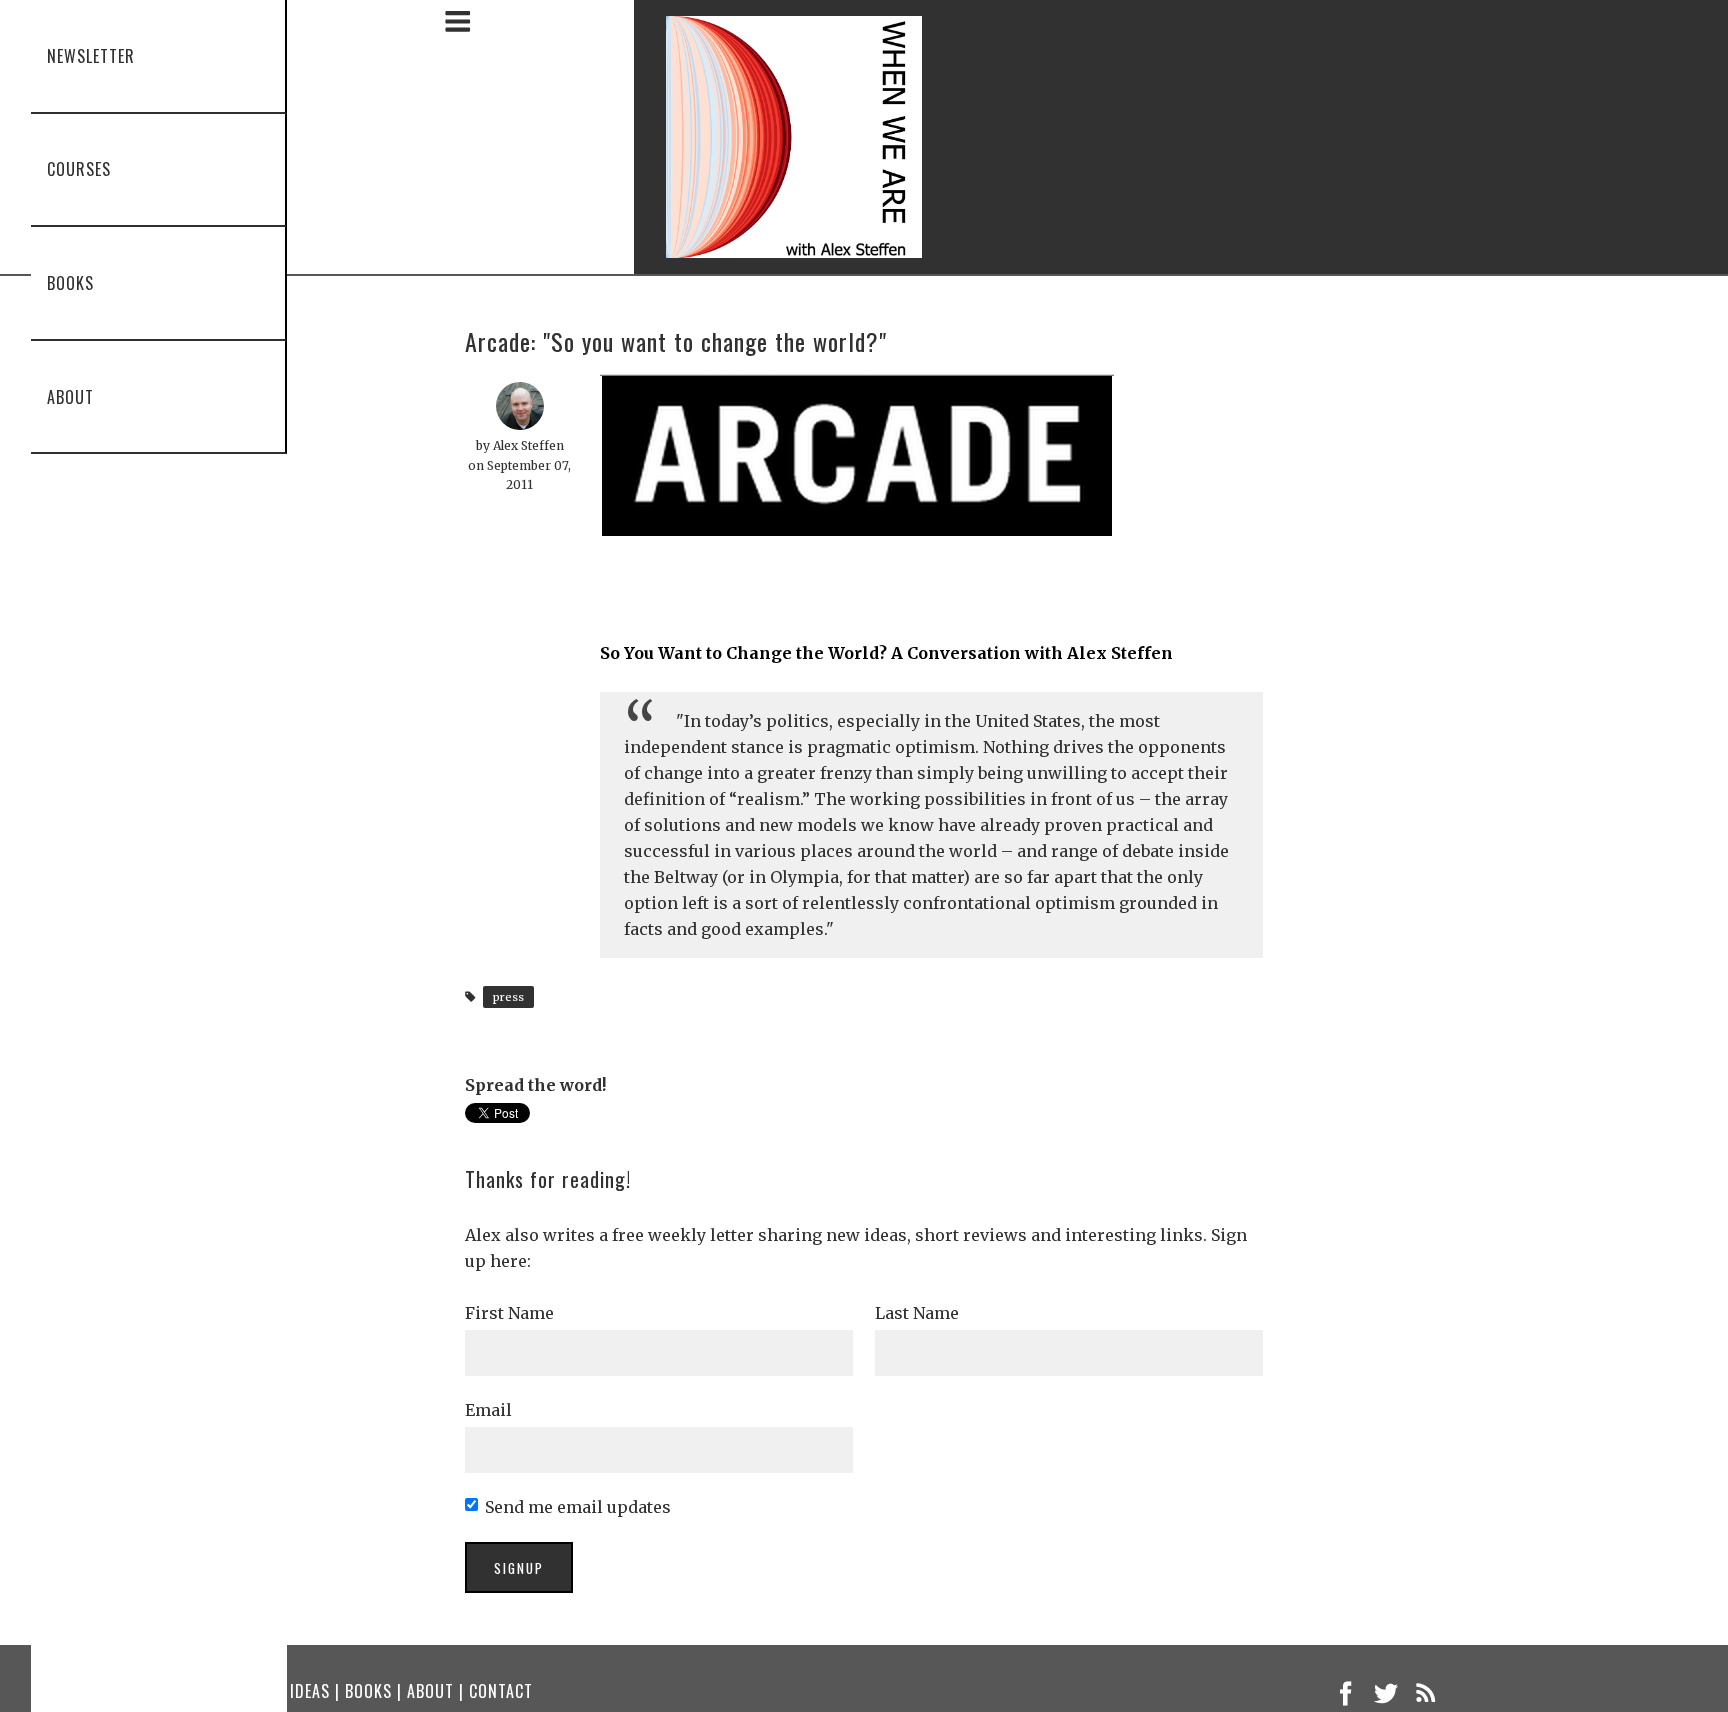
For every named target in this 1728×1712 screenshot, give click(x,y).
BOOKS (368, 1691)
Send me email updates (578, 1507)
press (508, 997)
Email (488, 1410)
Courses (56, 169)
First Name (509, 1313)
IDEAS (310, 1691)
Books (47, 283)
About (47, 397)
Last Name (917, 1313)
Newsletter (68, 56)
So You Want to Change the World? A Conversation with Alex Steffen (886, 653)
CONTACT (501, 1691)
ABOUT (430, 1691)
